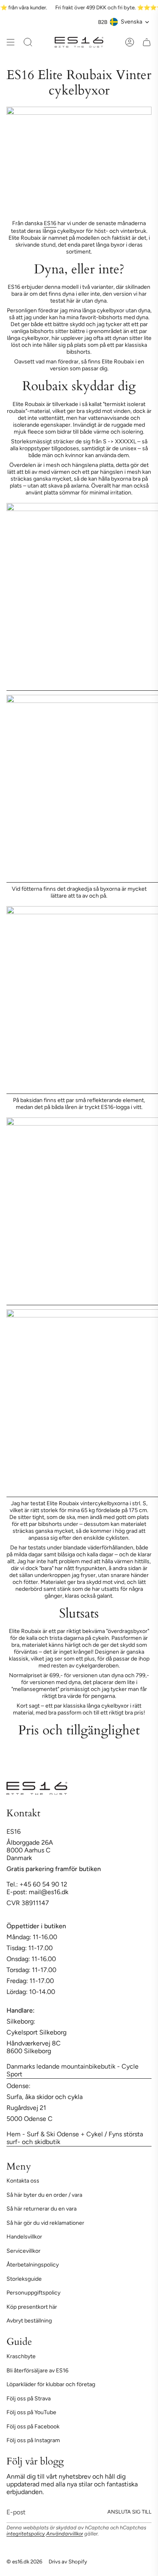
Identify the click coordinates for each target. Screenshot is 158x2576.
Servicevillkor (23, 2251)
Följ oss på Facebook (33, 2427)
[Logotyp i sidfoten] (37, 1788)
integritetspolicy (26, 2534)
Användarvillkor (65, 2534)
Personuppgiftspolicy (33, 2293)
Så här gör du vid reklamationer (45, 2223)
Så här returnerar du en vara (42, 2209)
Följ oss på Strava (29, 2399)
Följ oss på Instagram (33, 2440)
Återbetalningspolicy (33, 2265)
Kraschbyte (21, 2356)
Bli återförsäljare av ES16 (37, 2371)
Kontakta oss (23, 2181)
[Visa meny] (11, 42)
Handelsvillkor (24, 2237)
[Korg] (147, 42)
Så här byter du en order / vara (44, 2195)
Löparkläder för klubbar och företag (51, 2384)
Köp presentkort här (32, 2307)
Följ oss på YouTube (31, 2412)
